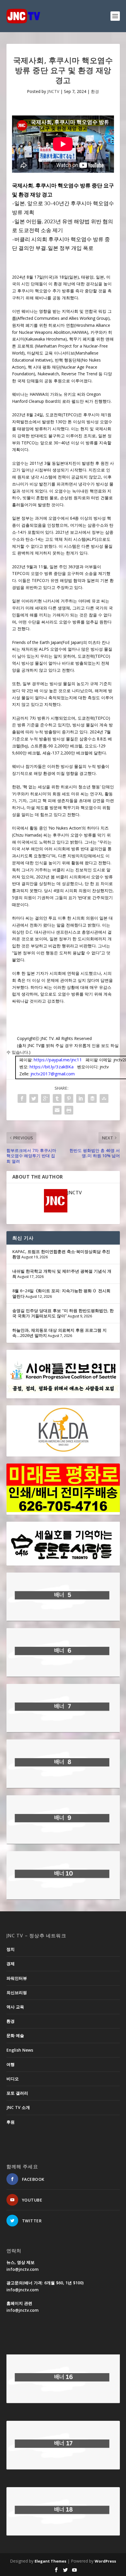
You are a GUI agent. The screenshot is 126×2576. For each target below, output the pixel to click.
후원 (11, 2122)
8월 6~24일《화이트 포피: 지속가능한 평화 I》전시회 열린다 (61, 1293)
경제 (11, 1963)
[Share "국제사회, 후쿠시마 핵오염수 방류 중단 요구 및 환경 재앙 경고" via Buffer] (92, 1098)
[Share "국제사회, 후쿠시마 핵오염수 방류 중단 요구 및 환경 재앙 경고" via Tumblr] (57, 1098)
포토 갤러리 (17, 2093)
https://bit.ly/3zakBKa (52, 1067)
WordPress (105, 2561)
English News (20, 2050)
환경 (95, 91)
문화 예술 (15, 2035)
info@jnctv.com (23, 2269)
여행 (11, 2064)
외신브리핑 (17, 1992)
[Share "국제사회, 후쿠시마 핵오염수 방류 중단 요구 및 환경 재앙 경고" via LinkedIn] (81, 1098)
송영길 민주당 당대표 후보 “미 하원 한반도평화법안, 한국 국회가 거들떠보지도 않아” (63, 1313)
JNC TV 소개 (18, 2107)
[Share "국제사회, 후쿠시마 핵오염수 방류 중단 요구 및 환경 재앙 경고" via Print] (69, 1110)
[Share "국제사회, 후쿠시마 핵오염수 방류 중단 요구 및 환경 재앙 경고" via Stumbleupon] (104, 1098)
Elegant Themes (50, 2561)
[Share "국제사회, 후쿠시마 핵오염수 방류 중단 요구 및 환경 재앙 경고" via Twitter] (34, 1098)
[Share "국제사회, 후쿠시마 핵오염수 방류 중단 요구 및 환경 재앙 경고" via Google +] (45, 1098)
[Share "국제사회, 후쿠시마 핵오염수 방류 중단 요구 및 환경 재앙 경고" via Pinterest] (69, 1098)
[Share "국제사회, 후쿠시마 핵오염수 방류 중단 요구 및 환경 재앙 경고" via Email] (57, 1110)
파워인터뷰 (17, 1978)
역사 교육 (15, 2007)
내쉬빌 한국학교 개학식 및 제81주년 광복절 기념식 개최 (62, 1274)
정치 (11, 1949)
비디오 (13, 2079)
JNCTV (53, 91)
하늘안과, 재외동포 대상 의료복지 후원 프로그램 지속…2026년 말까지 (59, 1333)
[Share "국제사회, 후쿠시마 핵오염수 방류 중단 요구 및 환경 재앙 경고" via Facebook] (22, 1098)
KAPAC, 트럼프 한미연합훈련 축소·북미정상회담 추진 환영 (61, 1254)
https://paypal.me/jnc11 (58, 1060)
